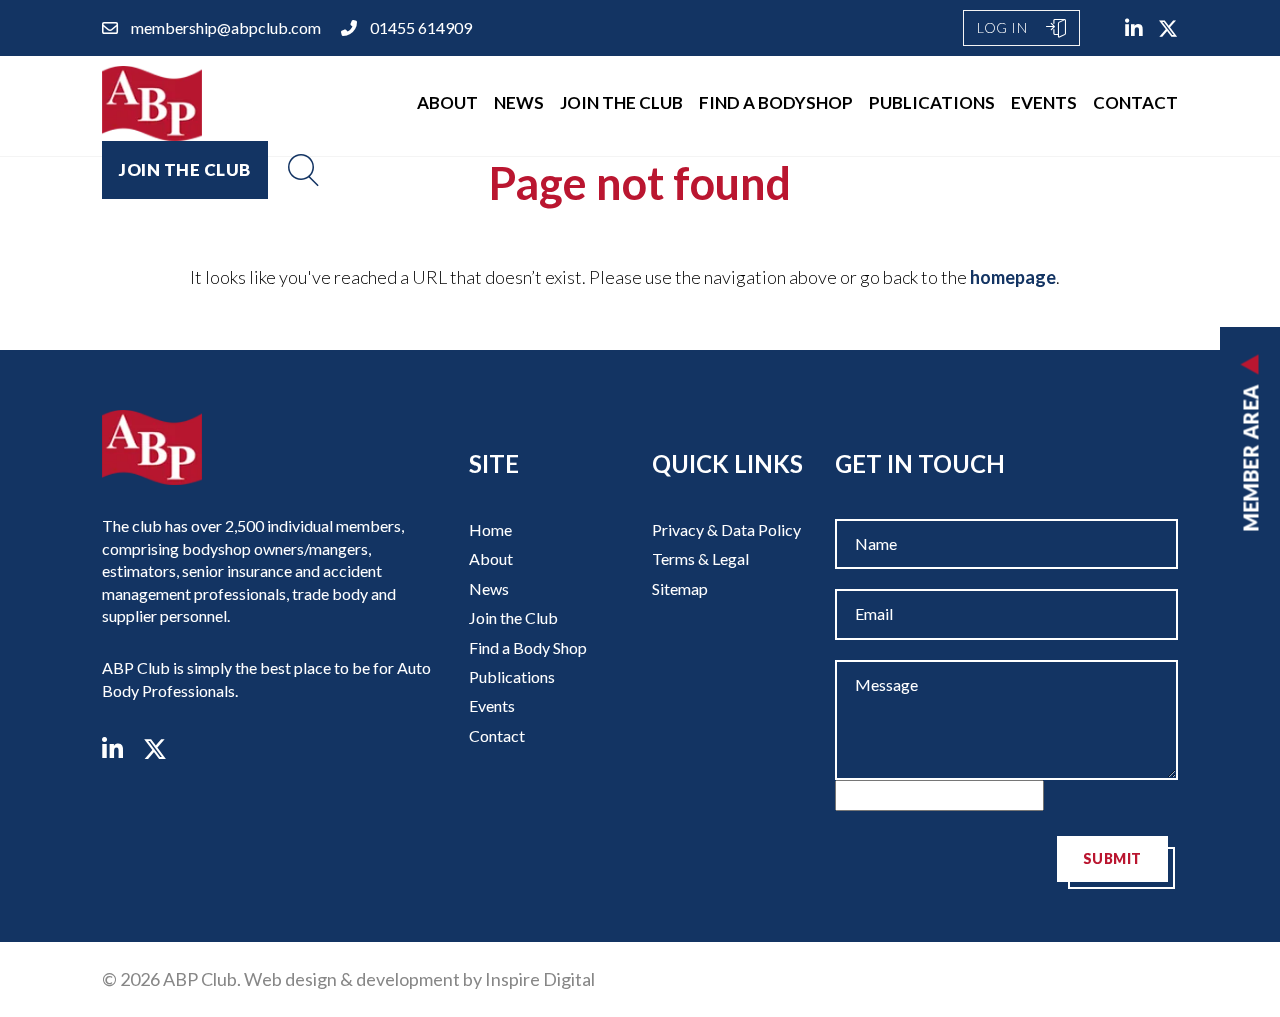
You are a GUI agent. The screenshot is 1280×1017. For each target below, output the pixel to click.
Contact (1135, 102)
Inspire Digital (540, 979)
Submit (1112, 858)
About (447, 102)
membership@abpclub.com (226, 27)
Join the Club (621, 102)
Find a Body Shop (528, 647)
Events (1044, 102)
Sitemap (680, 588)
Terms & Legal (700, 558)
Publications (932, 102)
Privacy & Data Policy (726, 529)
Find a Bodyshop (776, 102)
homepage (1013, 277)
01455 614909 (421, 27)
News (519, 102)
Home (490, 529)
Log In (1004, 27)
